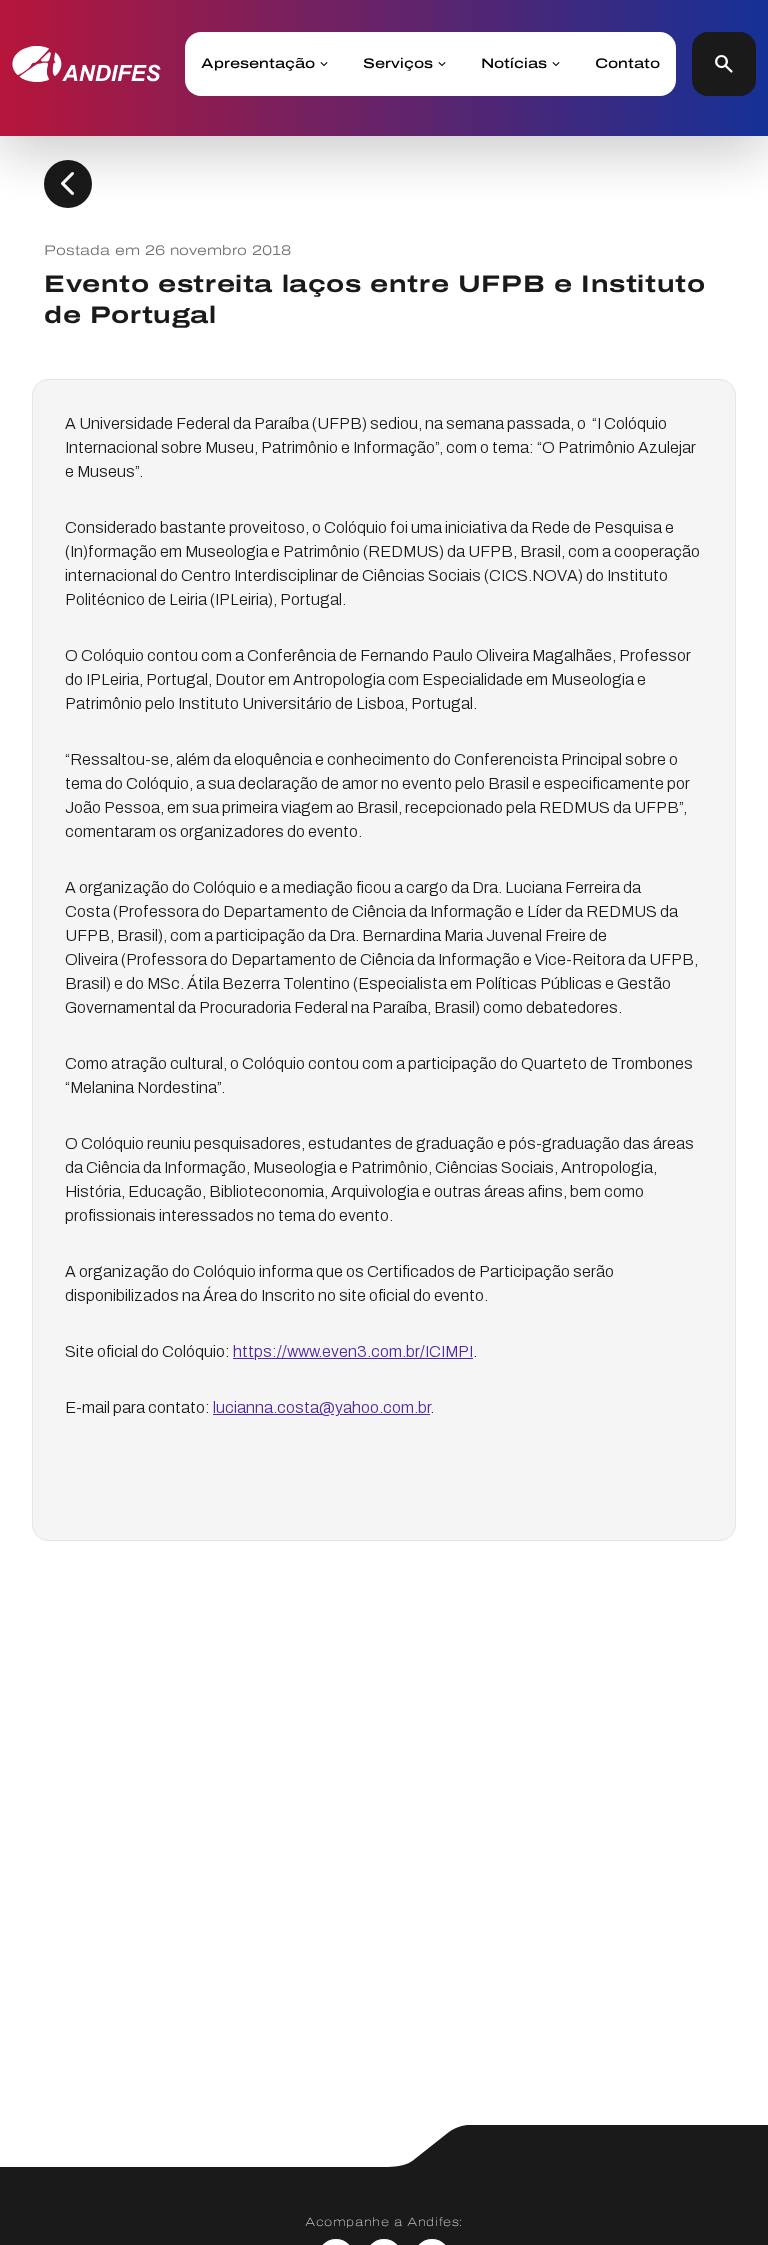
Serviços (398, 64)
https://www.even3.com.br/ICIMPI (353, 1351)
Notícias (514, 64)
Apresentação (258, 64)
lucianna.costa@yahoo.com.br (321, 1407)
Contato (627, 64)
